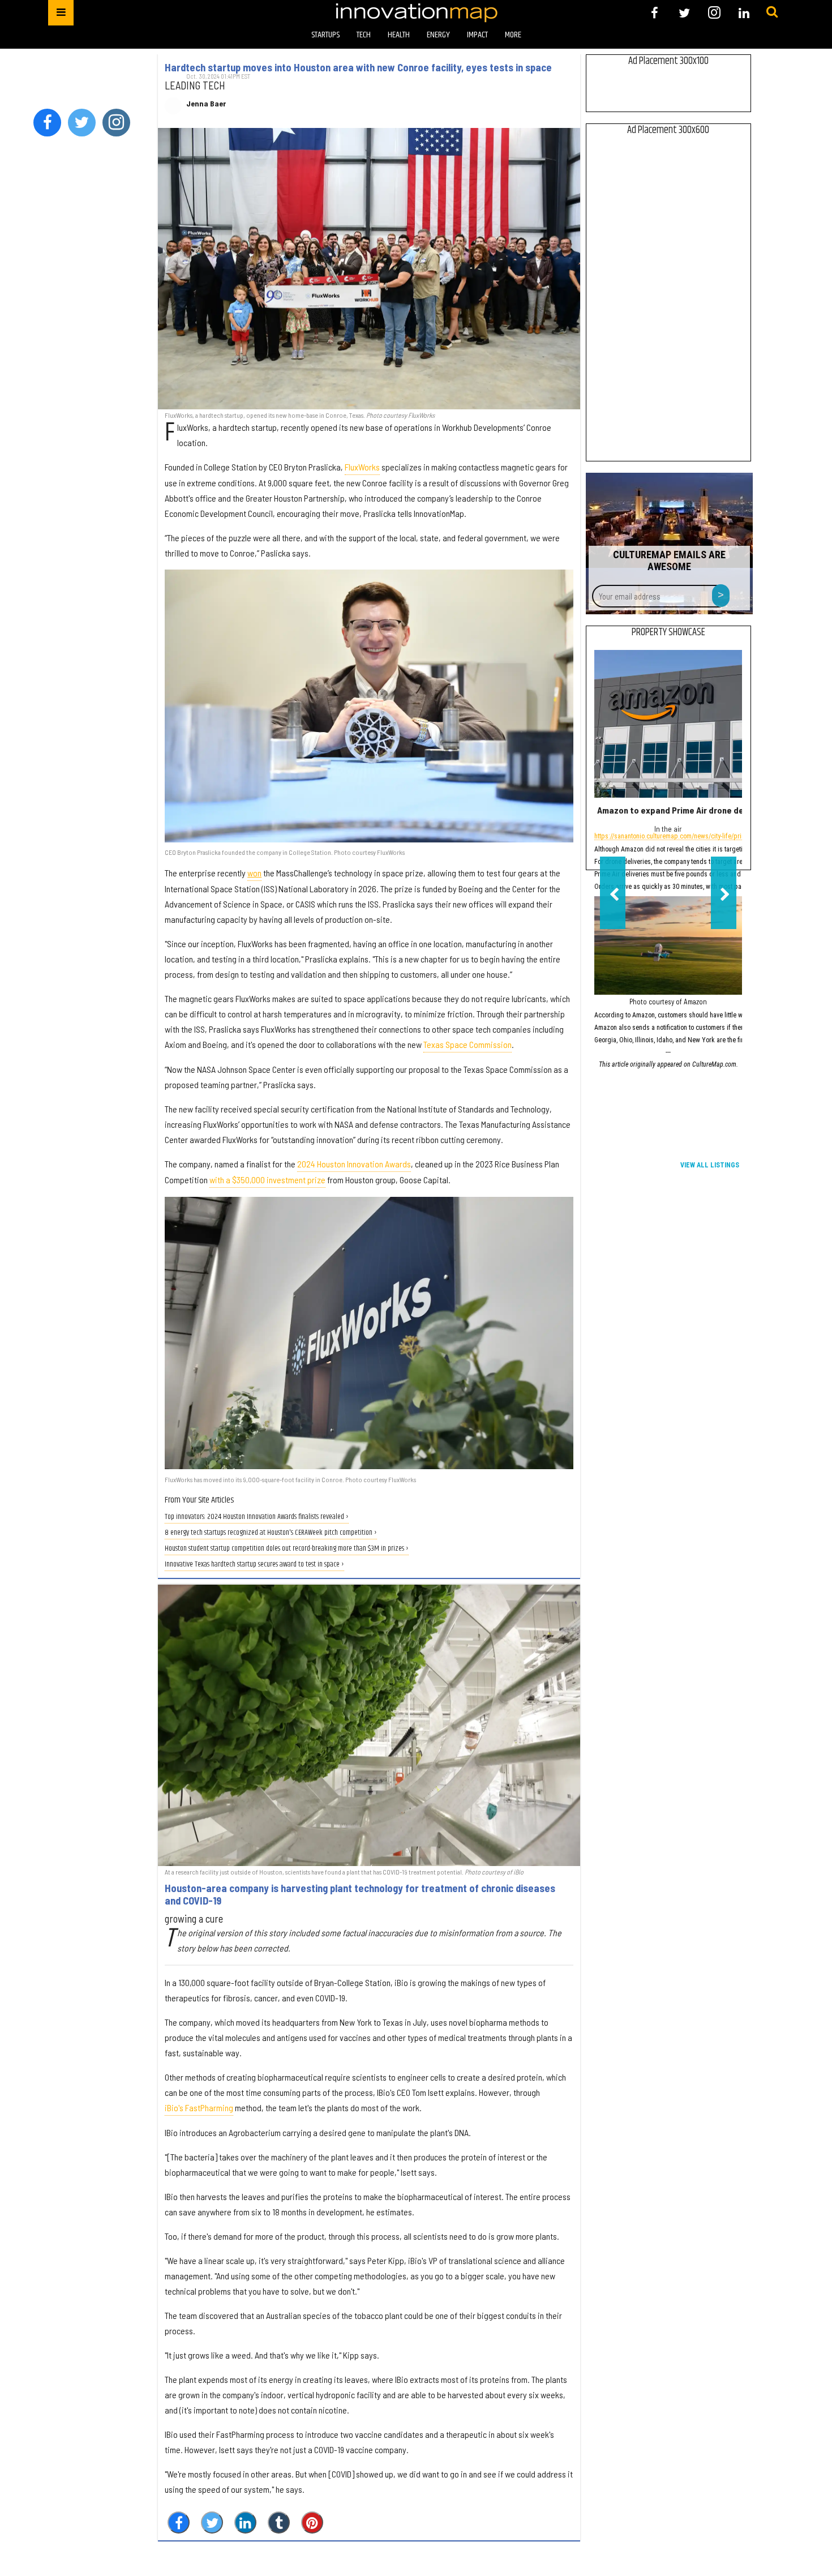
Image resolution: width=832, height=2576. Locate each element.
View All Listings (710, 1165)
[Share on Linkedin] (245, 2522)
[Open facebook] (655, 13)
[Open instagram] (714, 13)
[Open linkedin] (744, 13)
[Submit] (772, 12)
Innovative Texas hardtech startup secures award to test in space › (254, 1565)
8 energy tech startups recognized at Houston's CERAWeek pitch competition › (271, 1533)
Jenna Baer (206, 104)
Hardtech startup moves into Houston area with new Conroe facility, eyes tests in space (358, 67)
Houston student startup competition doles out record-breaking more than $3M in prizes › (287, 1549)
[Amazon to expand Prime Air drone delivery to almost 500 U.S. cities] (668, 724)
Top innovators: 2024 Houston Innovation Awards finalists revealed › (257, 1517)
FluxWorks (362, 467)
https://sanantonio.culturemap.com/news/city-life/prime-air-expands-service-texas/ (710, 837)
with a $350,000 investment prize (267, 1180)
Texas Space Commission (468, 1044)
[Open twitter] (685, 13)
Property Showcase (668, 632)
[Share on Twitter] (212, 2522)
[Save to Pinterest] (312, 2522)
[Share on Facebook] (179, 2522)
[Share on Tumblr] (279, 2522)
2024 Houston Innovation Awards (354, 1164)
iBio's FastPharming (199, 2108)
